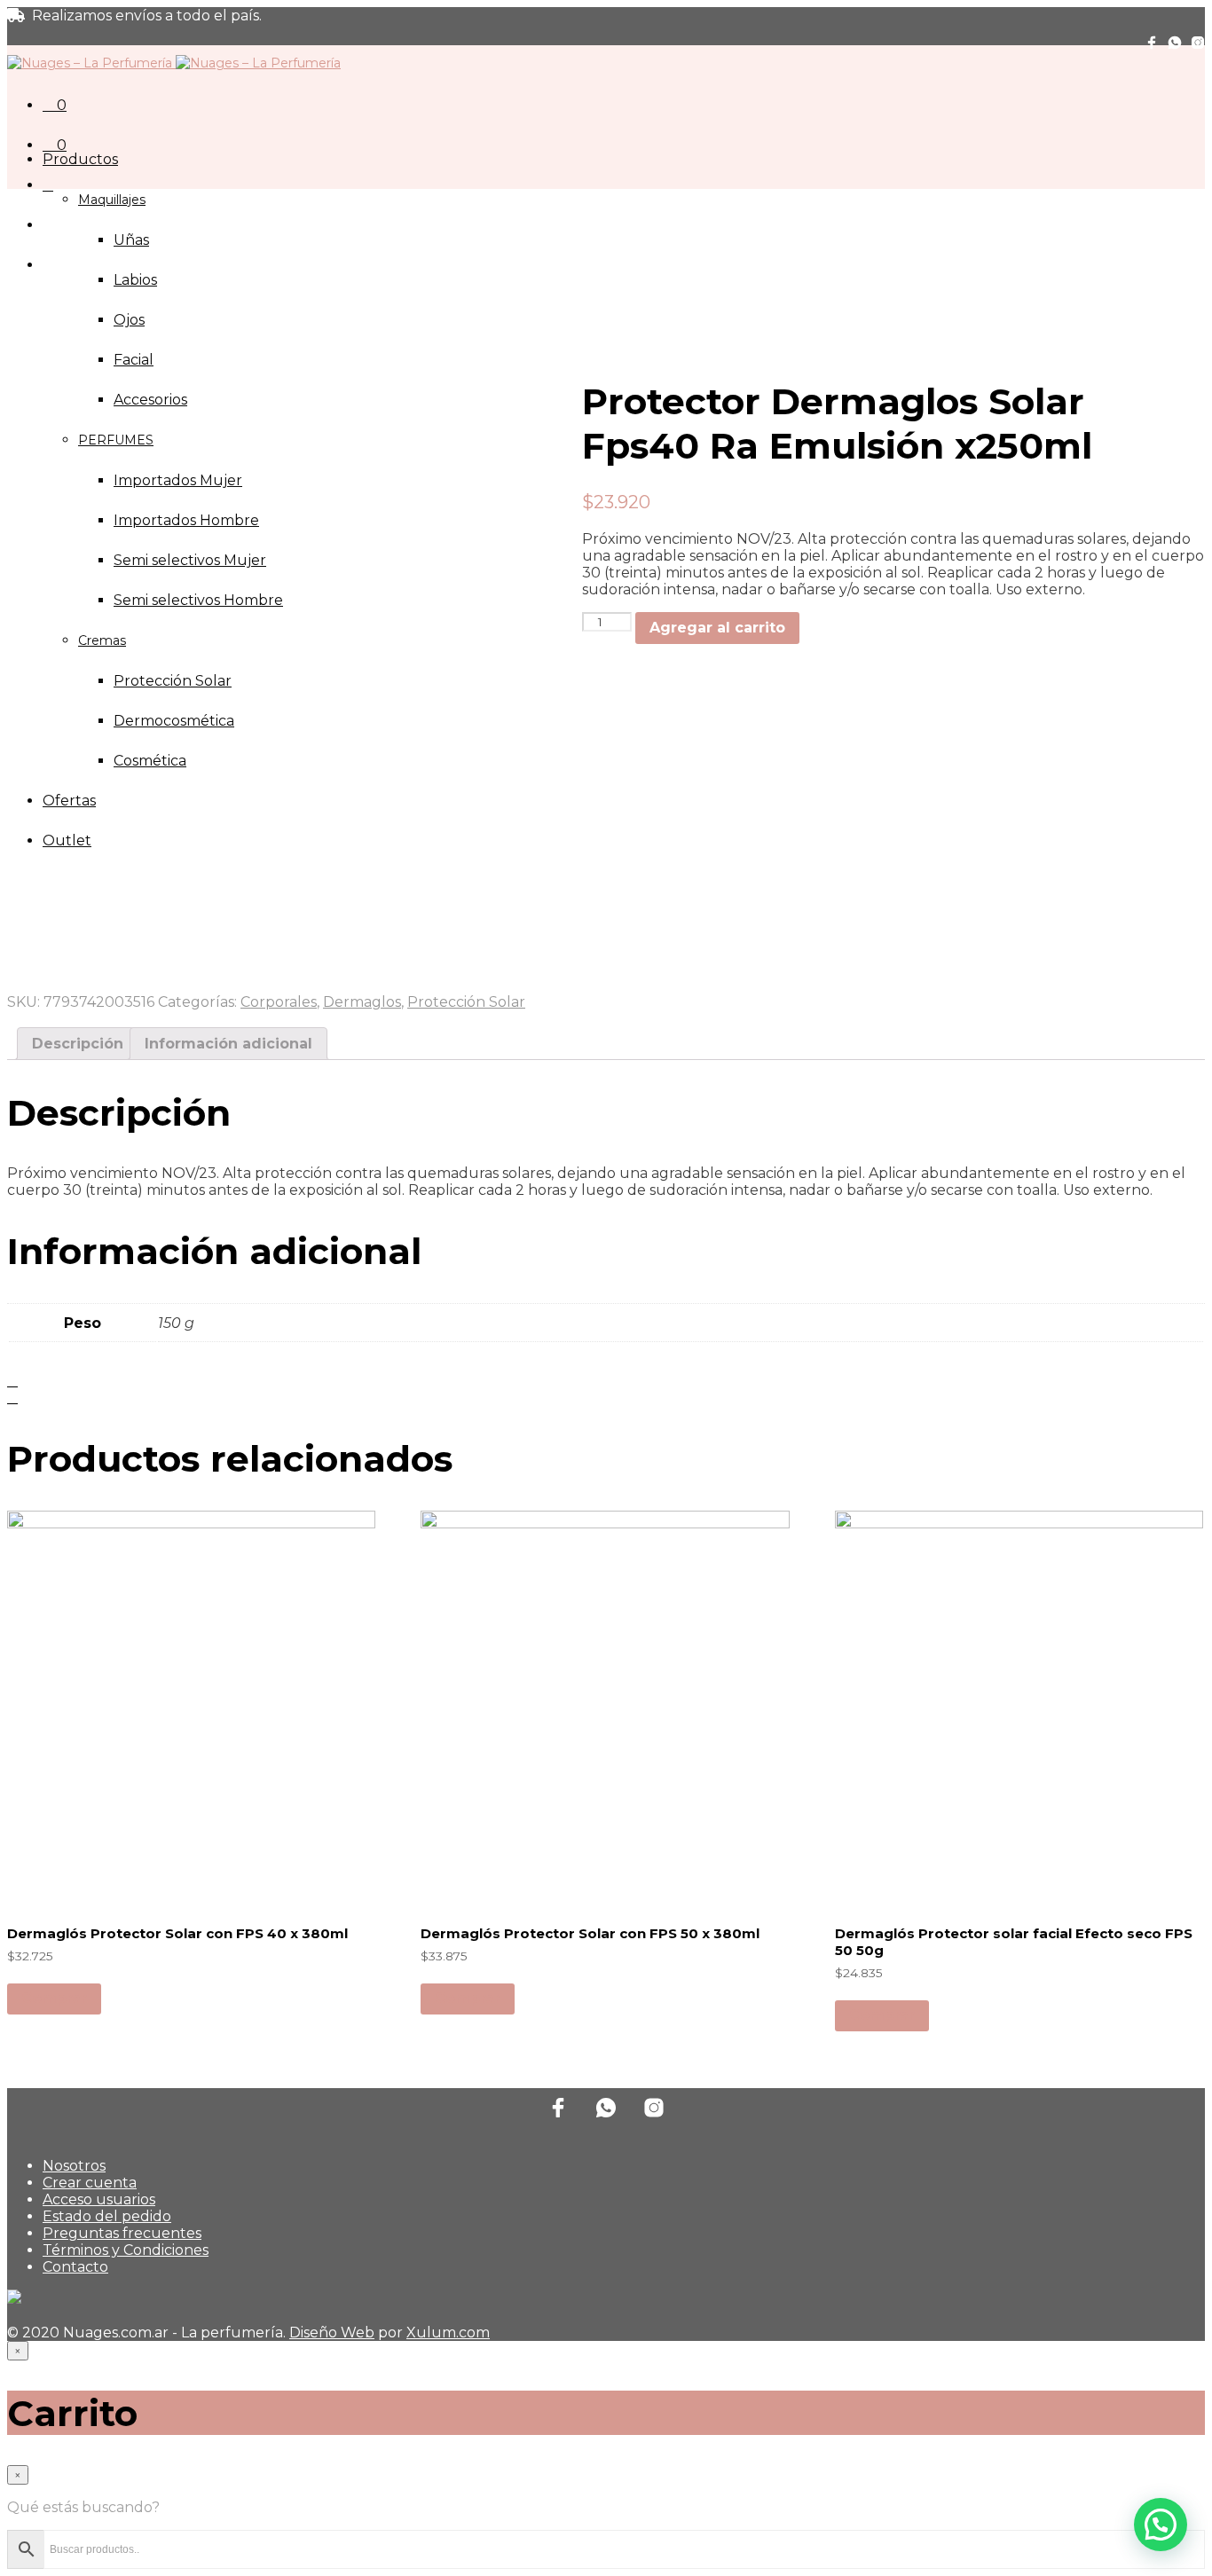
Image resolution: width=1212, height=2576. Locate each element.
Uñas (131, 240)
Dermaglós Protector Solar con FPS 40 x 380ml (177, 1933)
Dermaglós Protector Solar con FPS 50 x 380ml (590, 1933)
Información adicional (228, 1044)
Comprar (54, 1998)
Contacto (75, 2267)
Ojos (129, 320)
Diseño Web (332, 2333)
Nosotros (74, 2166)
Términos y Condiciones (126, 2250)
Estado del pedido (107, 2216)
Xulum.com (448, 2333)
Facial (134, 360)
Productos (80, 159)
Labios (135, 280)
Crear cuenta (90, 2183)
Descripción (78, 1044)
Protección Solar (466, 1002)
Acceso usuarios (99, 2199)
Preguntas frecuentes (122, 2233)
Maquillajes (112, 200)
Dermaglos (362, 1002)
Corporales (279, 1002)
